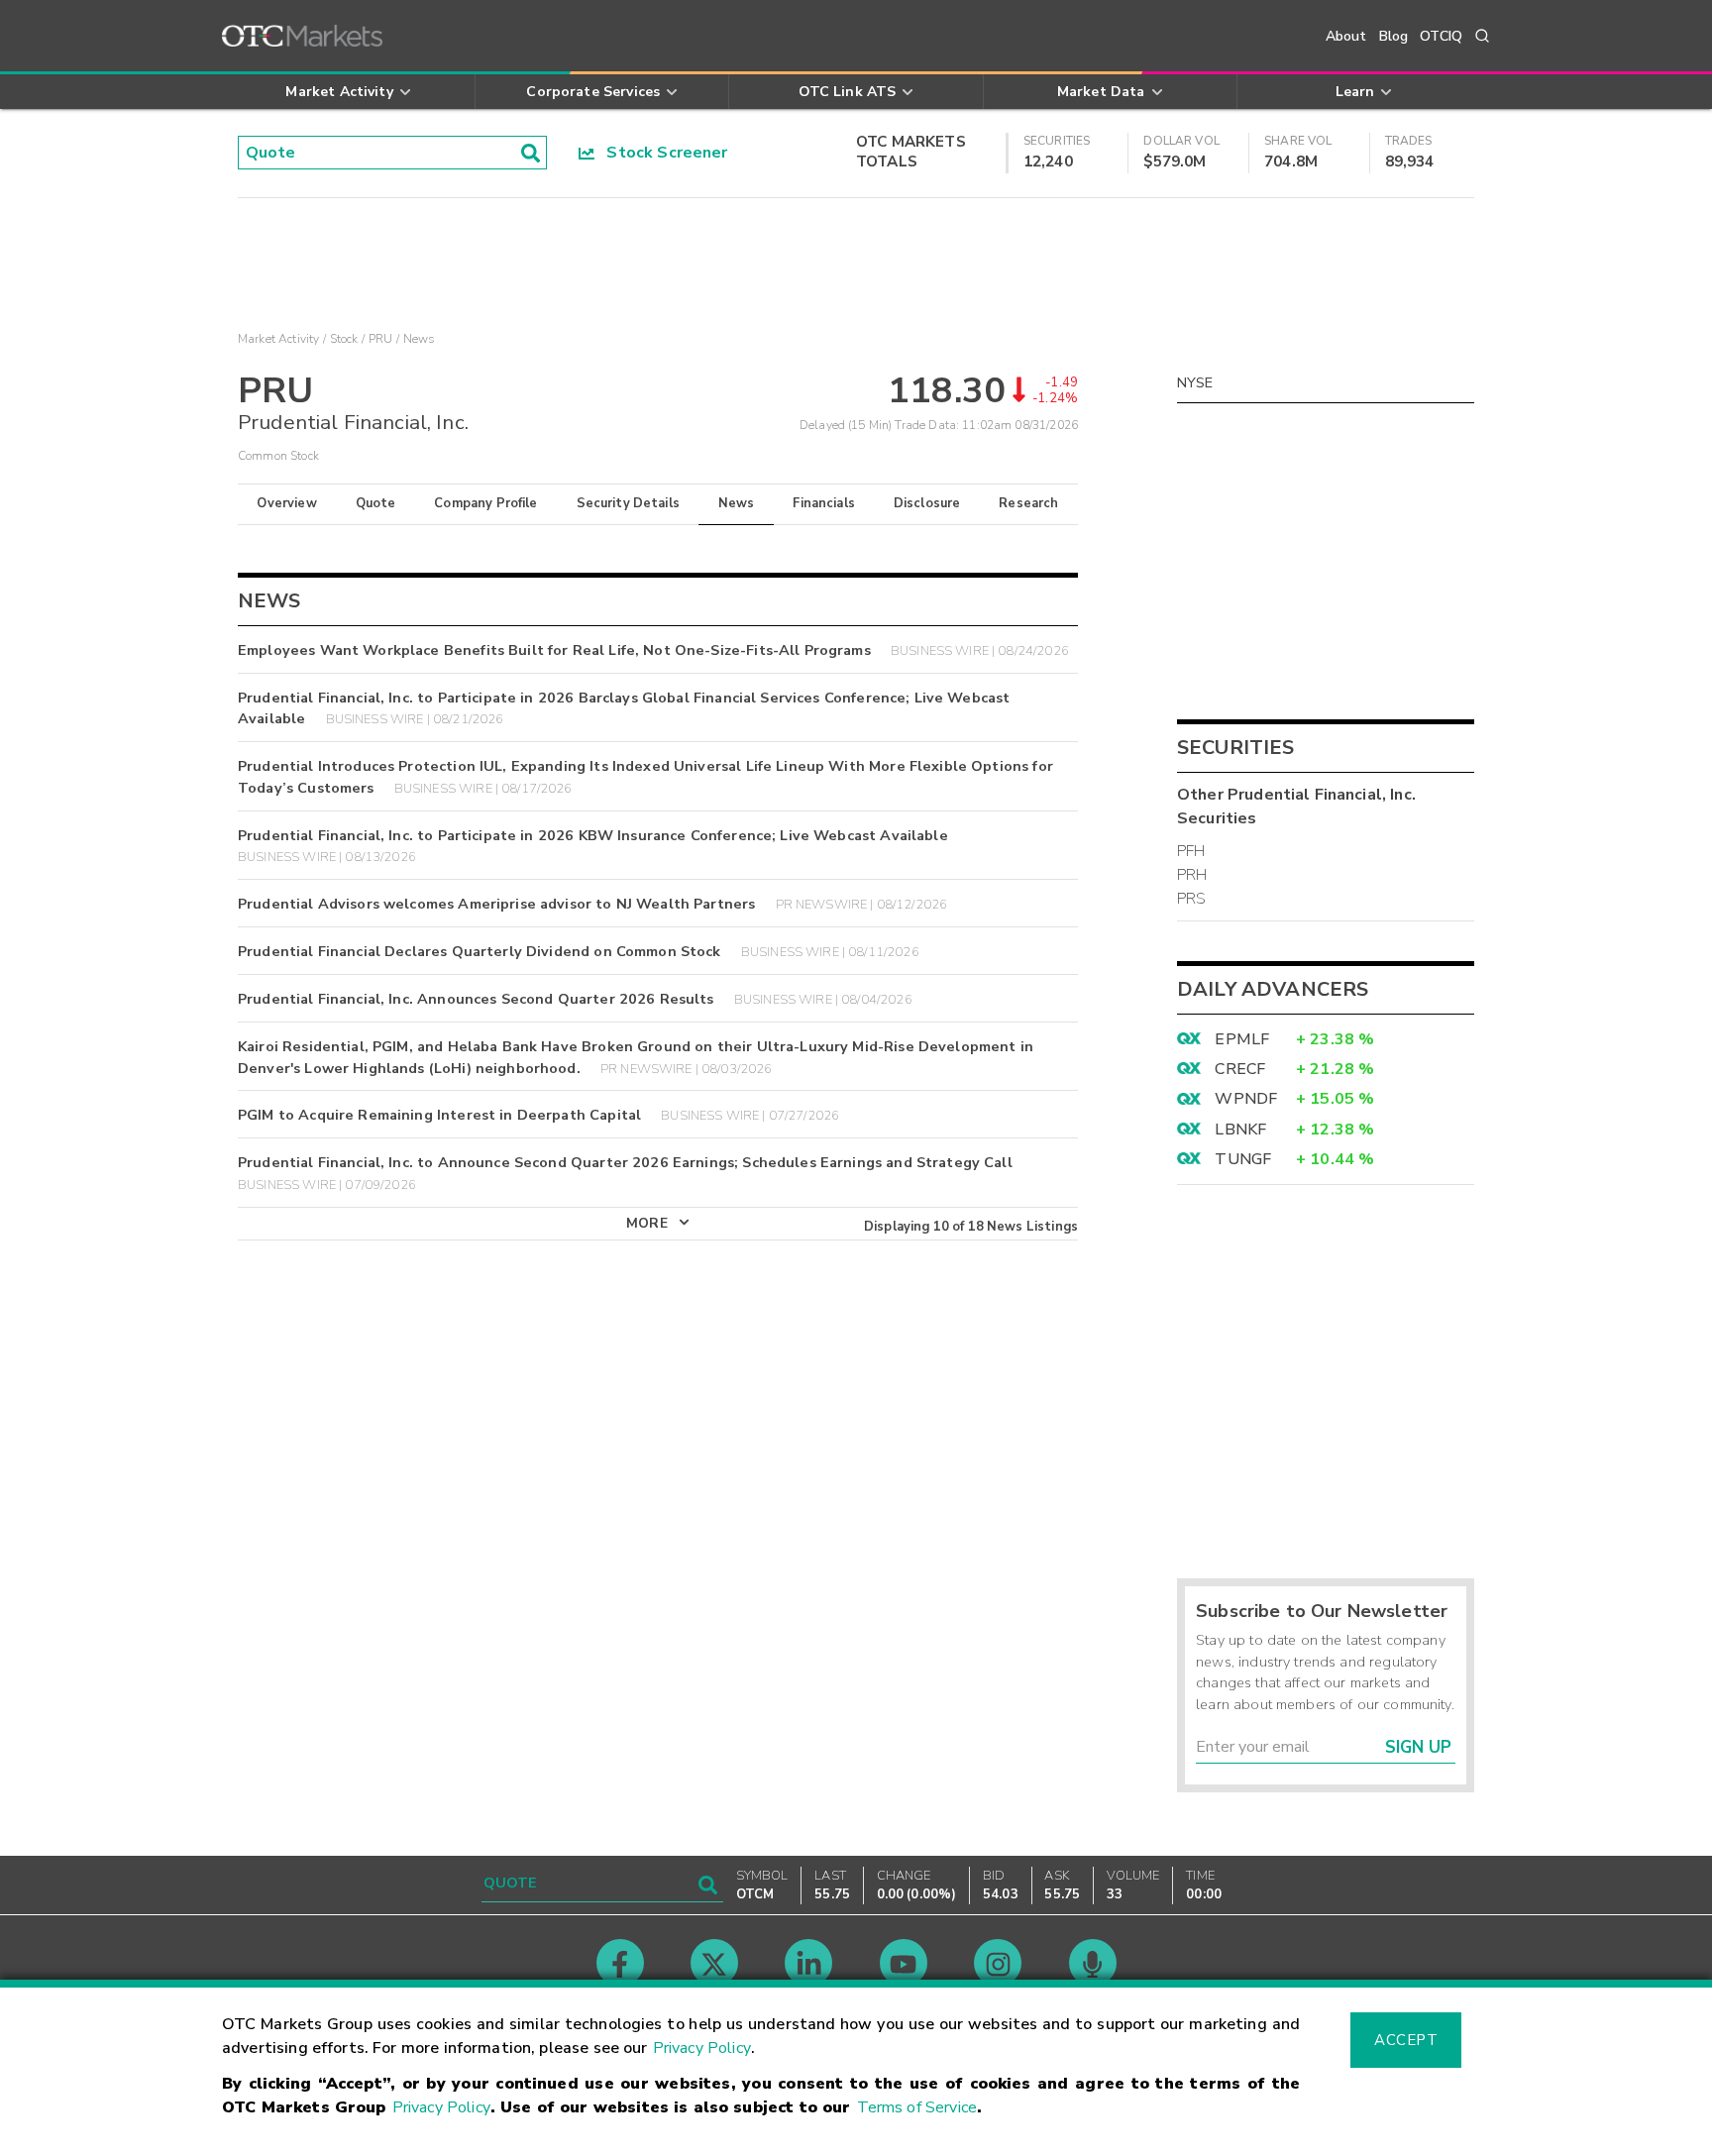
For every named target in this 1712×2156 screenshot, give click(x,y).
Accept (1406, 2040)
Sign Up (1418, 1747)
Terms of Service (917, 2107)
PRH (1192, 875)
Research (1028, 503)
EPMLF (1242, 1039)
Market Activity (278, 339)
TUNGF (1243, 1159)
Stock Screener (661, 153)
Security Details (628, 503)
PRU (380, 339)
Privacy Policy (702, 2048)
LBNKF (1240, 1130)
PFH (1191, 851)
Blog (1394, 36)
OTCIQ (1441, 36)
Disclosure (927, 503)
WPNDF (1246, 1099)
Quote (376, 503)
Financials (824, 503)
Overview (286, 503)
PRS (1191, 899)
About (1346, 36)
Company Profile (485, 503)
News (737, 503)
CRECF (1240, 1069)
